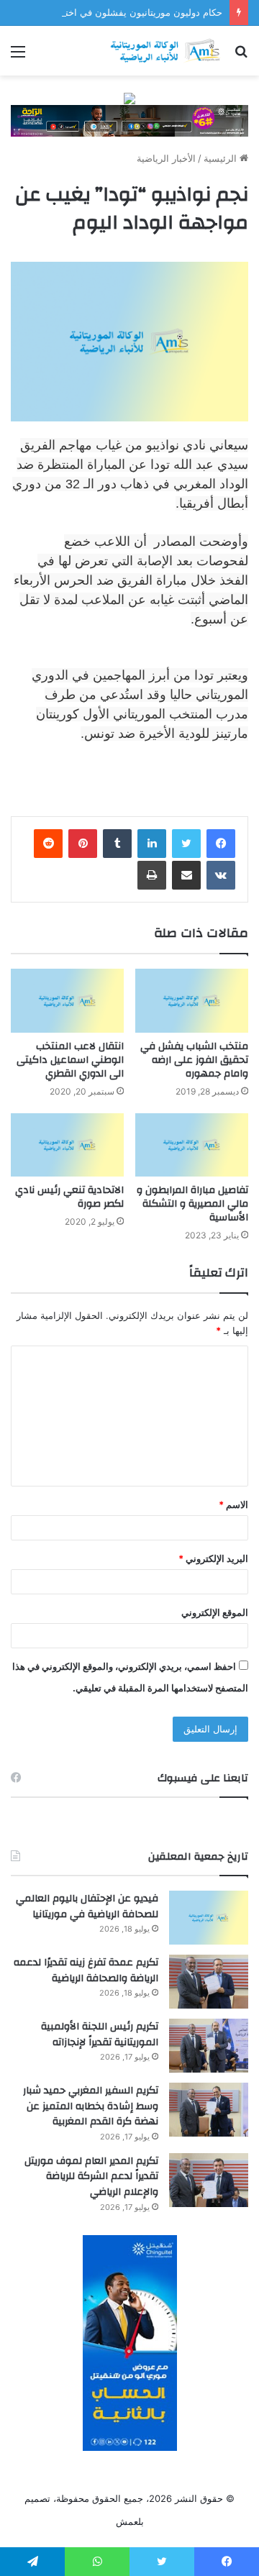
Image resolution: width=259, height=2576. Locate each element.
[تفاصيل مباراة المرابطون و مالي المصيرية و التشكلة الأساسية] (192, 1145)
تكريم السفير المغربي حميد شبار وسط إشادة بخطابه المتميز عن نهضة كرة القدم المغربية (91, 2106)
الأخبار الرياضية (166, 158)
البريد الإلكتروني (213, 1558)
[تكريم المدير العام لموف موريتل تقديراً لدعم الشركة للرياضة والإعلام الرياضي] (209, 2180)
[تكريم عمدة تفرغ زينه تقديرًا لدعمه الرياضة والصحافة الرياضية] (209, 1982)
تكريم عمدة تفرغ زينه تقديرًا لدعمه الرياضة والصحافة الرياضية (86, 1970)
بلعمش (130, 2521)
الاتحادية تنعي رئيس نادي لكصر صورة (69, 1197)
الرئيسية (222, 158)
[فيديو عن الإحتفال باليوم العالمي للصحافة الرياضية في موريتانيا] (209, 1918)
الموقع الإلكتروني (215, 1612)
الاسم (233, 1504)
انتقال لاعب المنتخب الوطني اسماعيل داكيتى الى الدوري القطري (70, 1060)
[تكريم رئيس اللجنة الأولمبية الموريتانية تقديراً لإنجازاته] (209, 2046)
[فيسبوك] (221, 844)
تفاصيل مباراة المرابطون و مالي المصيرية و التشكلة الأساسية (192, 1204)
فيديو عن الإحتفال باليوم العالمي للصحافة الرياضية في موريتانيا (87, 1906)
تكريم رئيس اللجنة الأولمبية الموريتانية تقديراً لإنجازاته (100, 2034)
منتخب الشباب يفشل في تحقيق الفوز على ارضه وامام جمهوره (194, 1060)
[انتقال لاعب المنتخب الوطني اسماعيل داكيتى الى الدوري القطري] (67, 1001)
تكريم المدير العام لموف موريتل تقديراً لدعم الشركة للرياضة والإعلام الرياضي (91, 2177)
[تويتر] (186, 844)
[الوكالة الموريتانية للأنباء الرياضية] (165, 51)
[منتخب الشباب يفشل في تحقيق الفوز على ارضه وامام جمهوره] (192, 1001)
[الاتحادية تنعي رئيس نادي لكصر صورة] (67, 1145)
